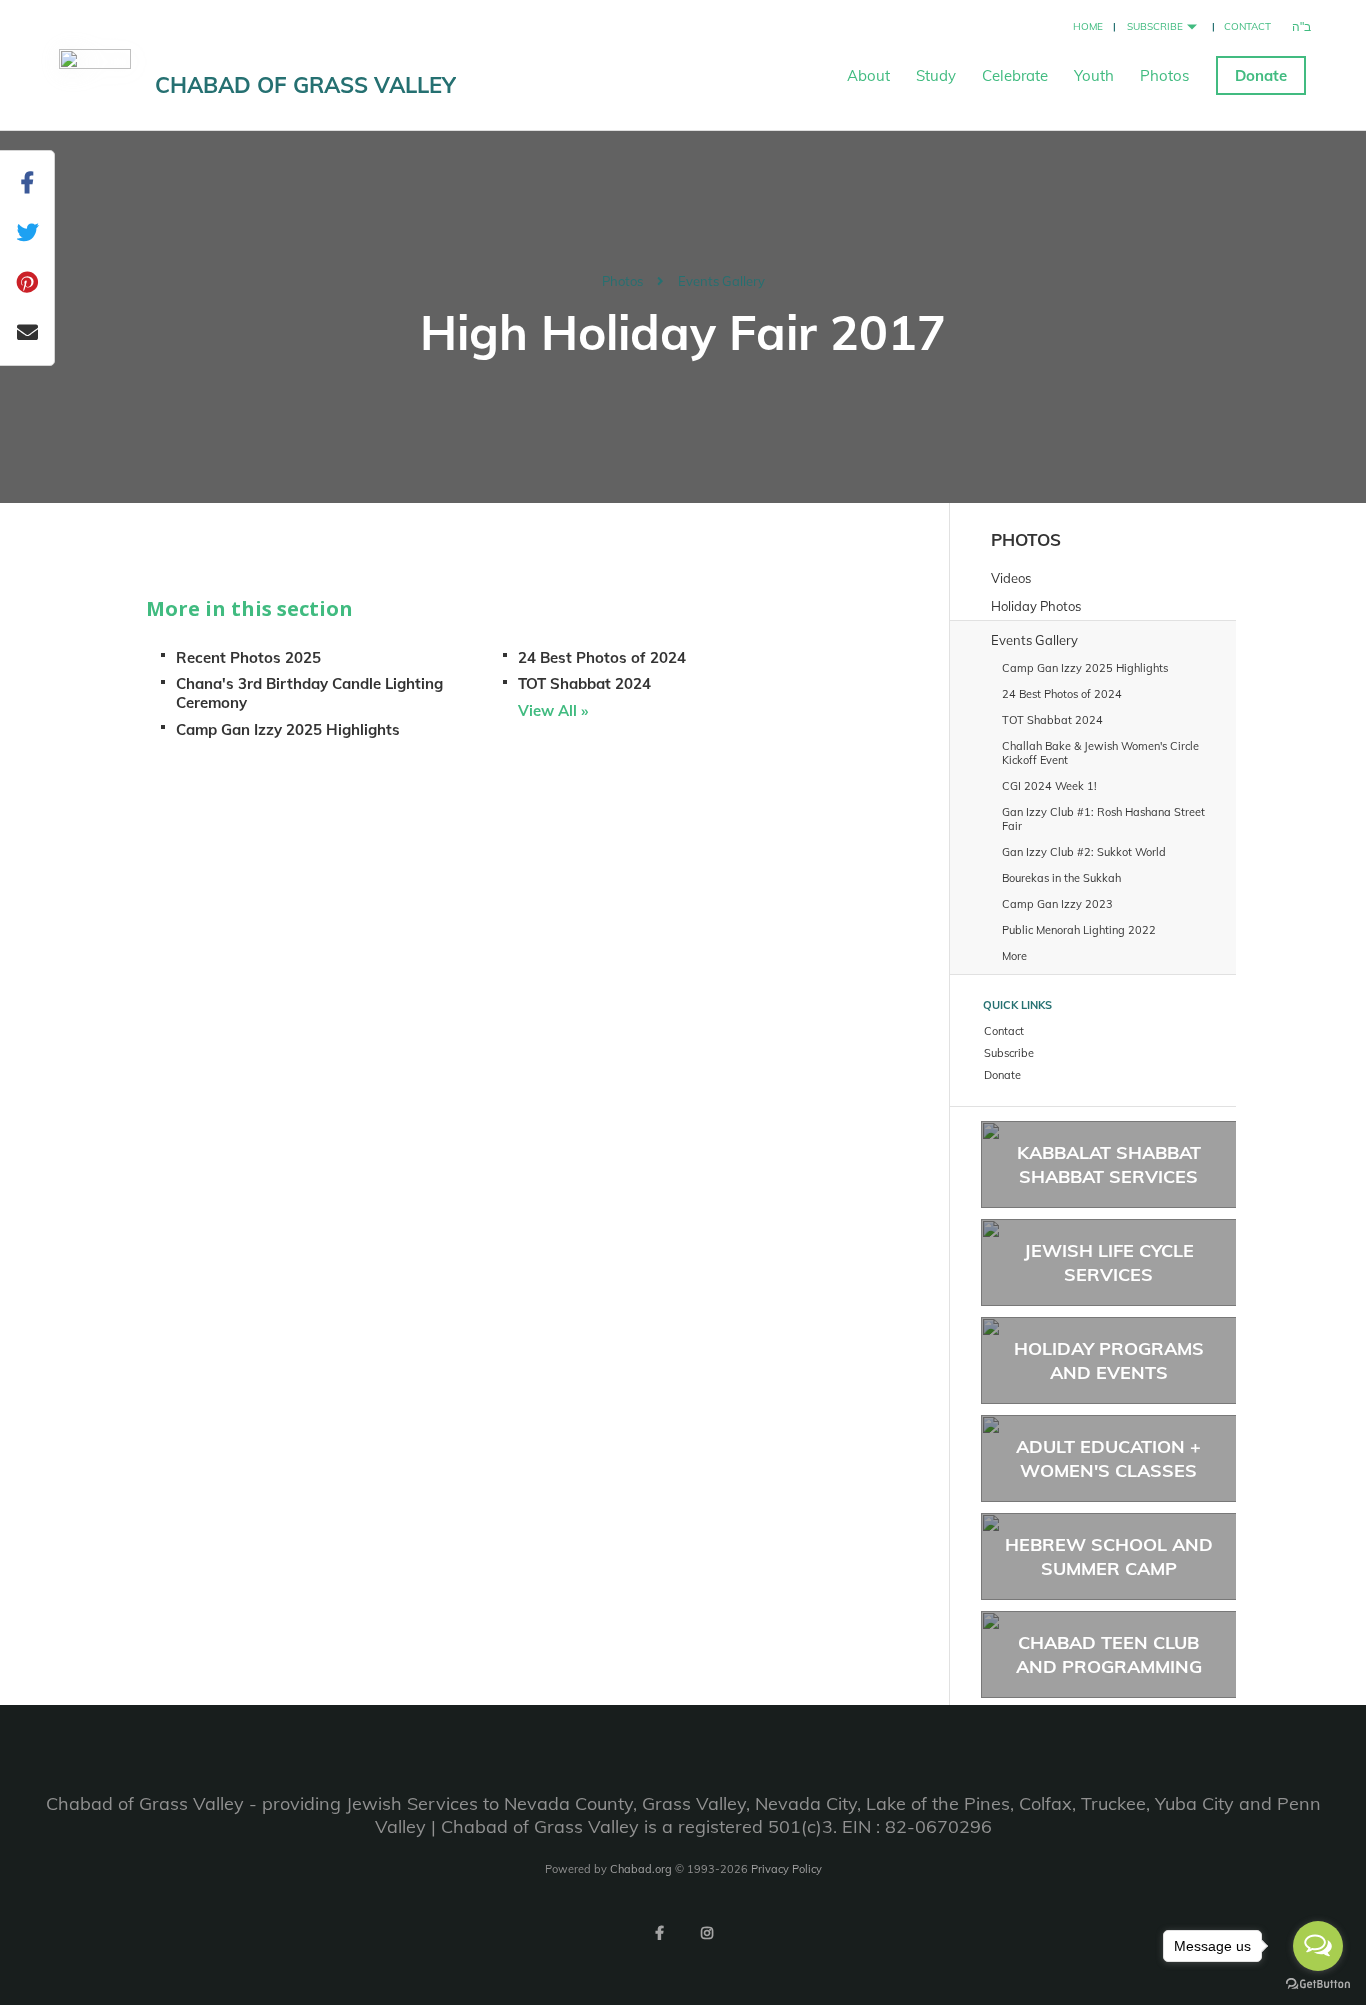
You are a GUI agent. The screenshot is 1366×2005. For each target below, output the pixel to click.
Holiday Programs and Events (1109, 1360)
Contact (1247, 26)
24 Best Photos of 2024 (602, 657)
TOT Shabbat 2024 (584, 683)
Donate (1261, 75)
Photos (1164, 75)
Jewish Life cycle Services (1109, 1262)
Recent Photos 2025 (248, 657)
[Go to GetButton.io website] (1318, 1984)
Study (936, 75)
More (1014, 956)
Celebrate (1015, 75)
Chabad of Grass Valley (305, 85)
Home (1088, 26)
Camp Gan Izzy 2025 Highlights (288, 729)
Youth (1094, 75)
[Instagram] (707, 1933)
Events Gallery (721, 281)
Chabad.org (641, 1869)
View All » (553, 710)
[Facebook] (659, 1933)
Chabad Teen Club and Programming (1109, 1654)
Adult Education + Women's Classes (1108, 1458)
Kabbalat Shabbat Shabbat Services (1109, 1164)
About (868, 75)
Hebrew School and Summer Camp (1109, 1556)
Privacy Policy (786, 1869)
